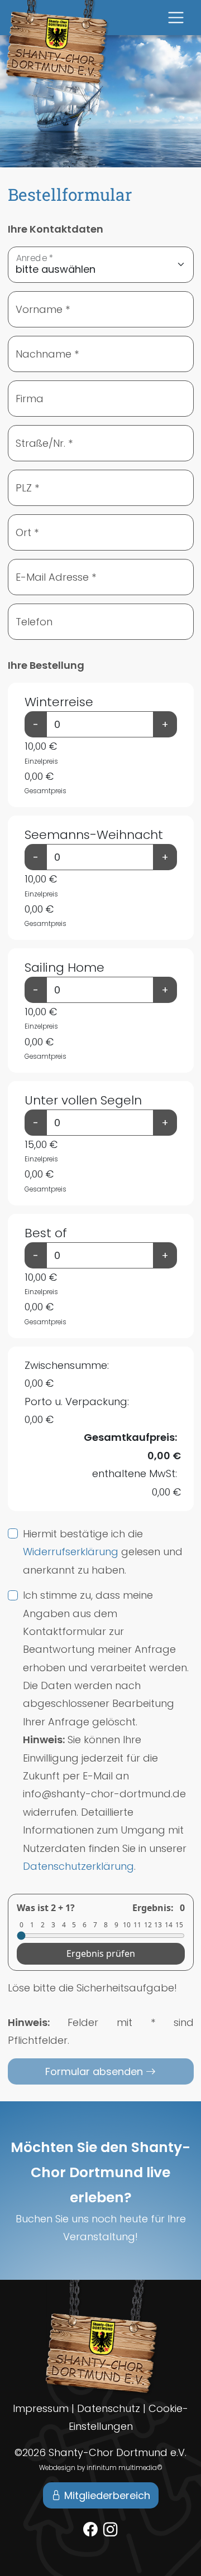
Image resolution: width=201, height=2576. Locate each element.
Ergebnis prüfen (101, 1953)
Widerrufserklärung (71, 1552)
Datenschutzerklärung (78, 1866)
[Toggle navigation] (176, 18)
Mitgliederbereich (106, 2495)
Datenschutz (109, 2408)
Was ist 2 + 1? (46, 1908)
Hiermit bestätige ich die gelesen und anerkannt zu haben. (103, 1552)
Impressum (41, 2408)
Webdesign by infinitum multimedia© (101, 2468)
